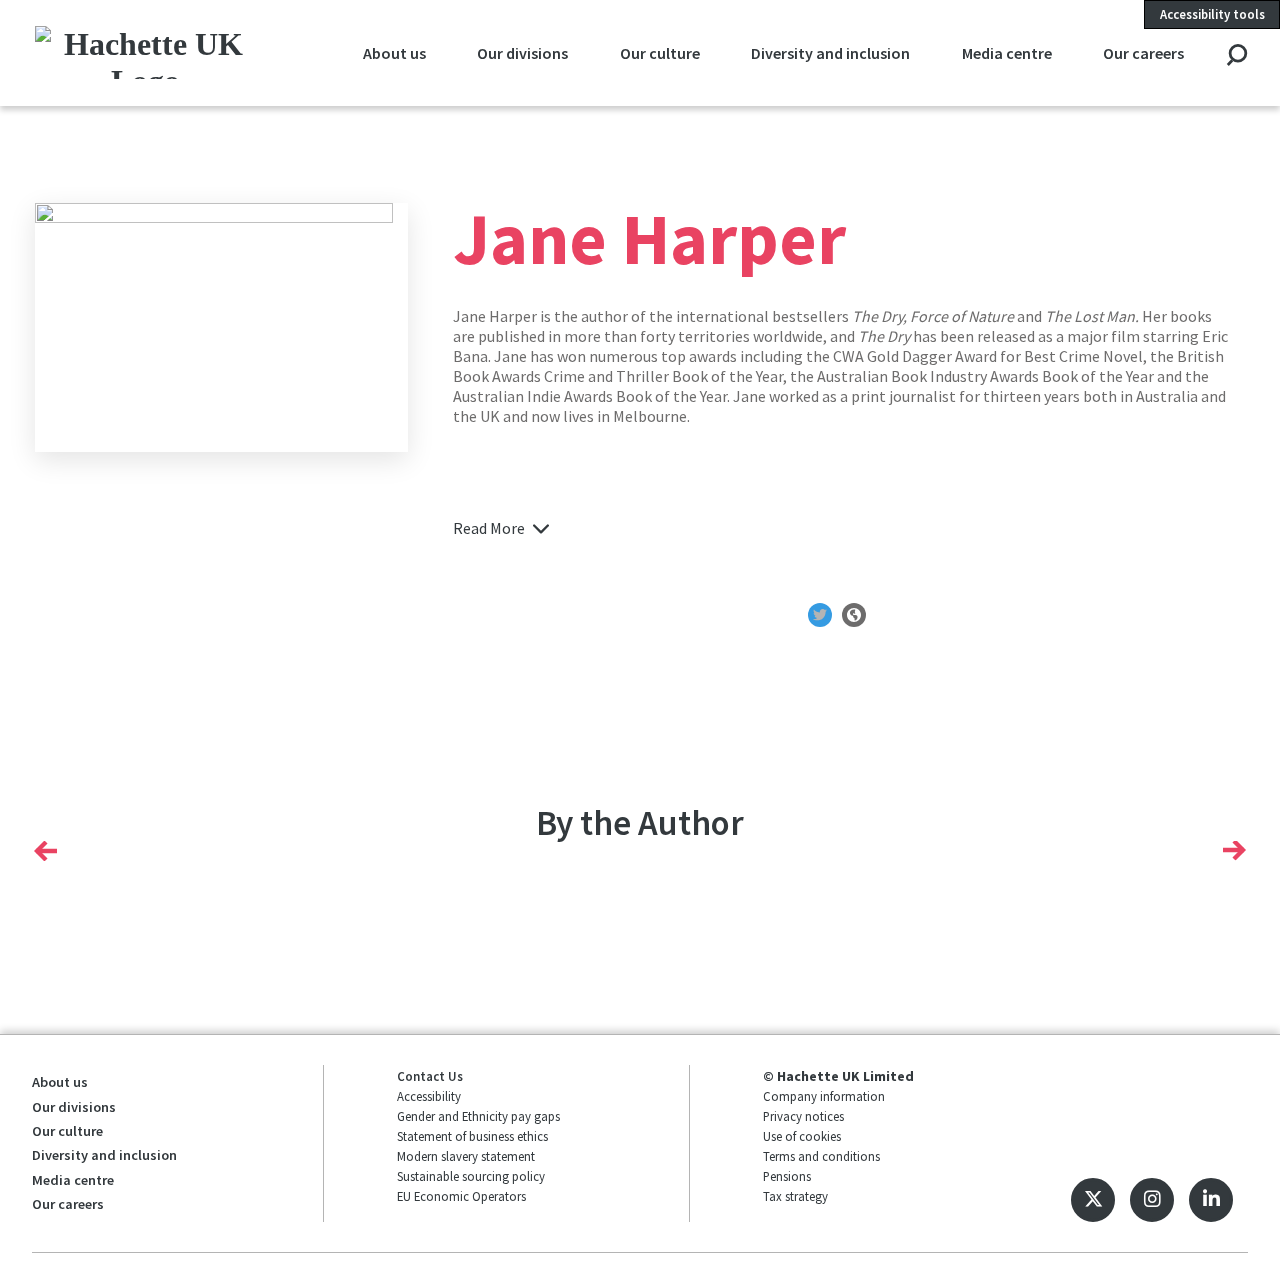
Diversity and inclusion (830, 53)
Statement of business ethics (472, 1136)
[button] (45, 850)
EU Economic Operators (461, 1196)
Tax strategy (795, 1196)
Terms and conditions (821, 1156)
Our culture (660, 53)
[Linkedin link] (1211, 1200)
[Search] (1236, 56)
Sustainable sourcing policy (471, 1176)
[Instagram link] (1152, 1200)
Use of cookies (802, 1136)
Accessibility (429, 1096)
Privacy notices (803, 1116)
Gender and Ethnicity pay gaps (478, 1116)
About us (394, 53)
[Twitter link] (1093, 1200)
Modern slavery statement (466, 1156)
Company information (824, 1096)
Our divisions (522, 53)
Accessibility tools (1212, 14)
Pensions (787, 1176)
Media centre (1007, 53)
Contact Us (430, 1076)
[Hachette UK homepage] (145, 52)
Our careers (1143, 53)
